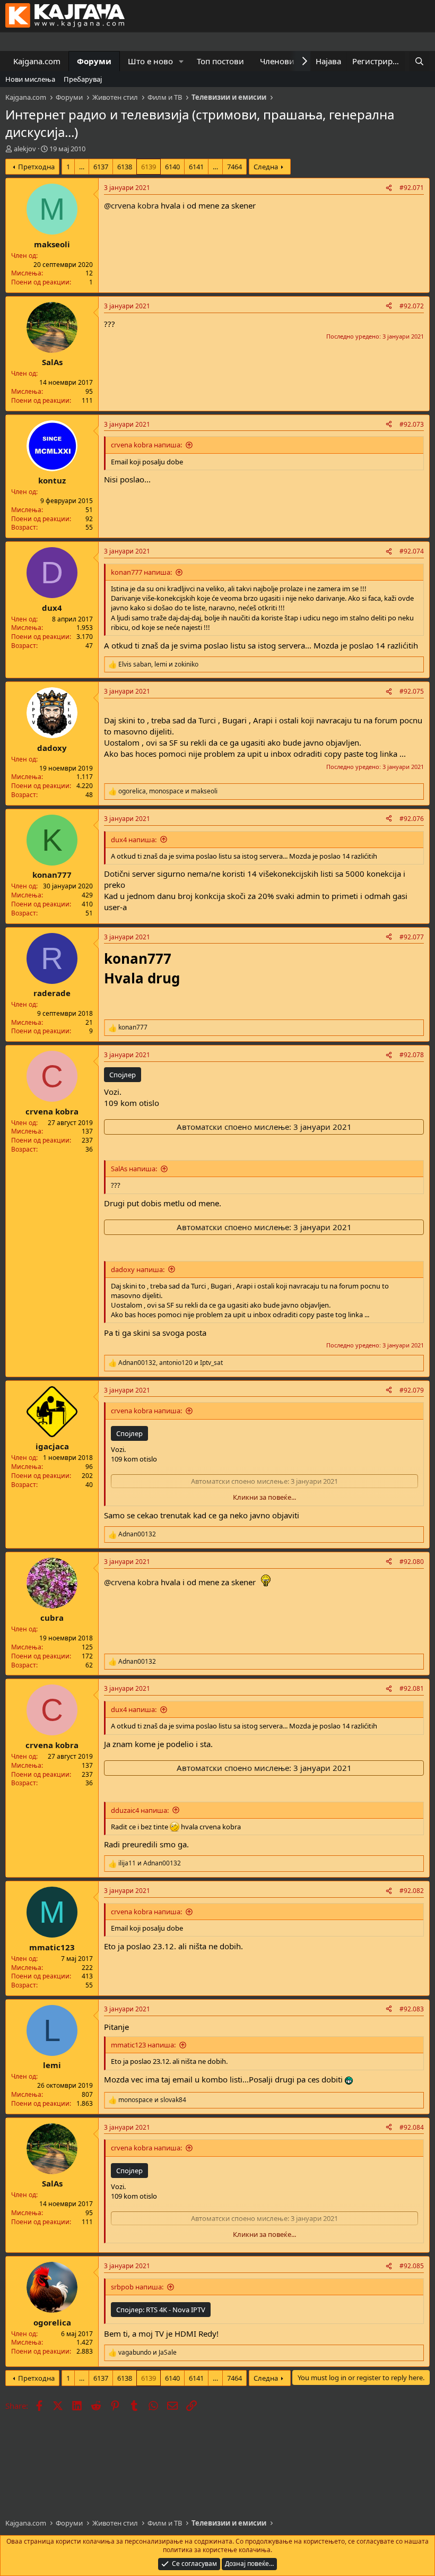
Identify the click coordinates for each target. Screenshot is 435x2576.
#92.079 (412, 1390)
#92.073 (412, 424)
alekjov (25, 149)
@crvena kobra (131, 205)
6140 (172, 167)
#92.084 (412, 2127)
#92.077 (412, 937)
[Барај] (419, 61)
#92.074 (412, 551)
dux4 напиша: (134, 840)
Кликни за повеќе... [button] (264, 1497)
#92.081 (412, 1688)
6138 (125, 167)
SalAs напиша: (134, 1169)
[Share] (389, 188)
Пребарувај (83, 79)
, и (158, 664)
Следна (266, 167)
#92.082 (412, 1891)
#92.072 (412, 306)
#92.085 (412, 2266)
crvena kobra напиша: (146, 445)
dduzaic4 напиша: (140, 1810)
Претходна (36, 167)
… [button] (82, 167)
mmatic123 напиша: (143, 2045)
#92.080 (412, 1562)
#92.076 (412, 819)
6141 (196, 167)
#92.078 (412, 1055)
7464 (234, 167)
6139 (149, 167)
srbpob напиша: (137, 2287)
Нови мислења (30, 79)
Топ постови (220, 61)
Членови (277, 61)
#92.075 (412, 691)
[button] (181, 61)
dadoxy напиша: (138, 1269)
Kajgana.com (37, 61)
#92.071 (412, 188)
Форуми (94, 61)
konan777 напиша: (141, 572)
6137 (101, 167)
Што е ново (150, 61)
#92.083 (412, 2009)
